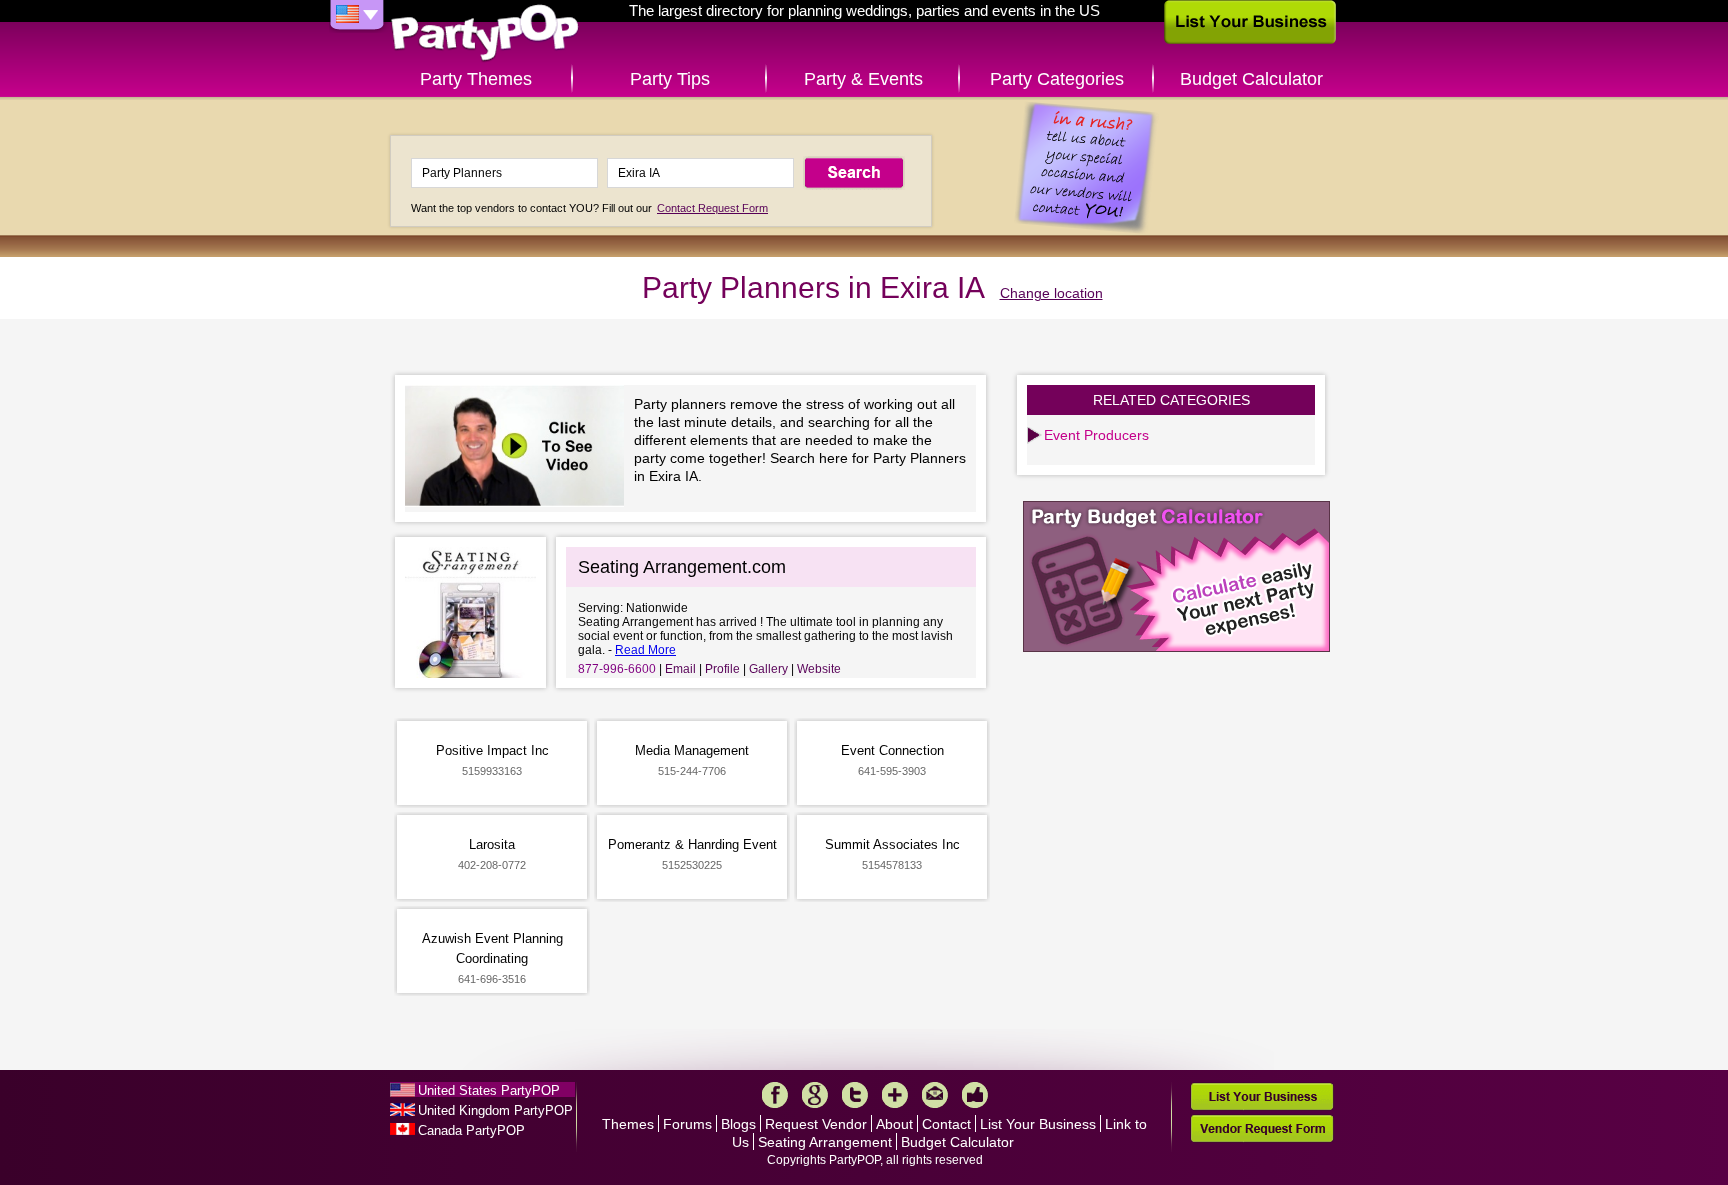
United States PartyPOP (489, 1090)
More (895, 1095)
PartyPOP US (485, 33)
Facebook (775, 1095)
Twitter (855, 1095)
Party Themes (476, 79)
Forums (687, 1124)
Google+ (815, 1095)
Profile (722, 669)
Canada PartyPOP (471, 1130)
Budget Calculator (1251, 79)
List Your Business (1038, 1124)
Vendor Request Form (1262, 1128)
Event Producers (1096, 435)
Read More (645, 650)
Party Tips (670, 79)
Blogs (738, 1124)
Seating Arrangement (825, 1142)
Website (819, 669)
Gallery (768, 669)
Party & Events (863, 79)
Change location (1051, 293)
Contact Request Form (712, 208)
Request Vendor (816, 1124)
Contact (946, 1124)
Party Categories (1057, 79)
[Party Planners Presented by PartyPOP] (519, 448)
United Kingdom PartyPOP (495, 1110)
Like (975, 1095)
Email (680, 669)
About (894, 1124)
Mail (935, 1095)
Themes (628, 1124)
